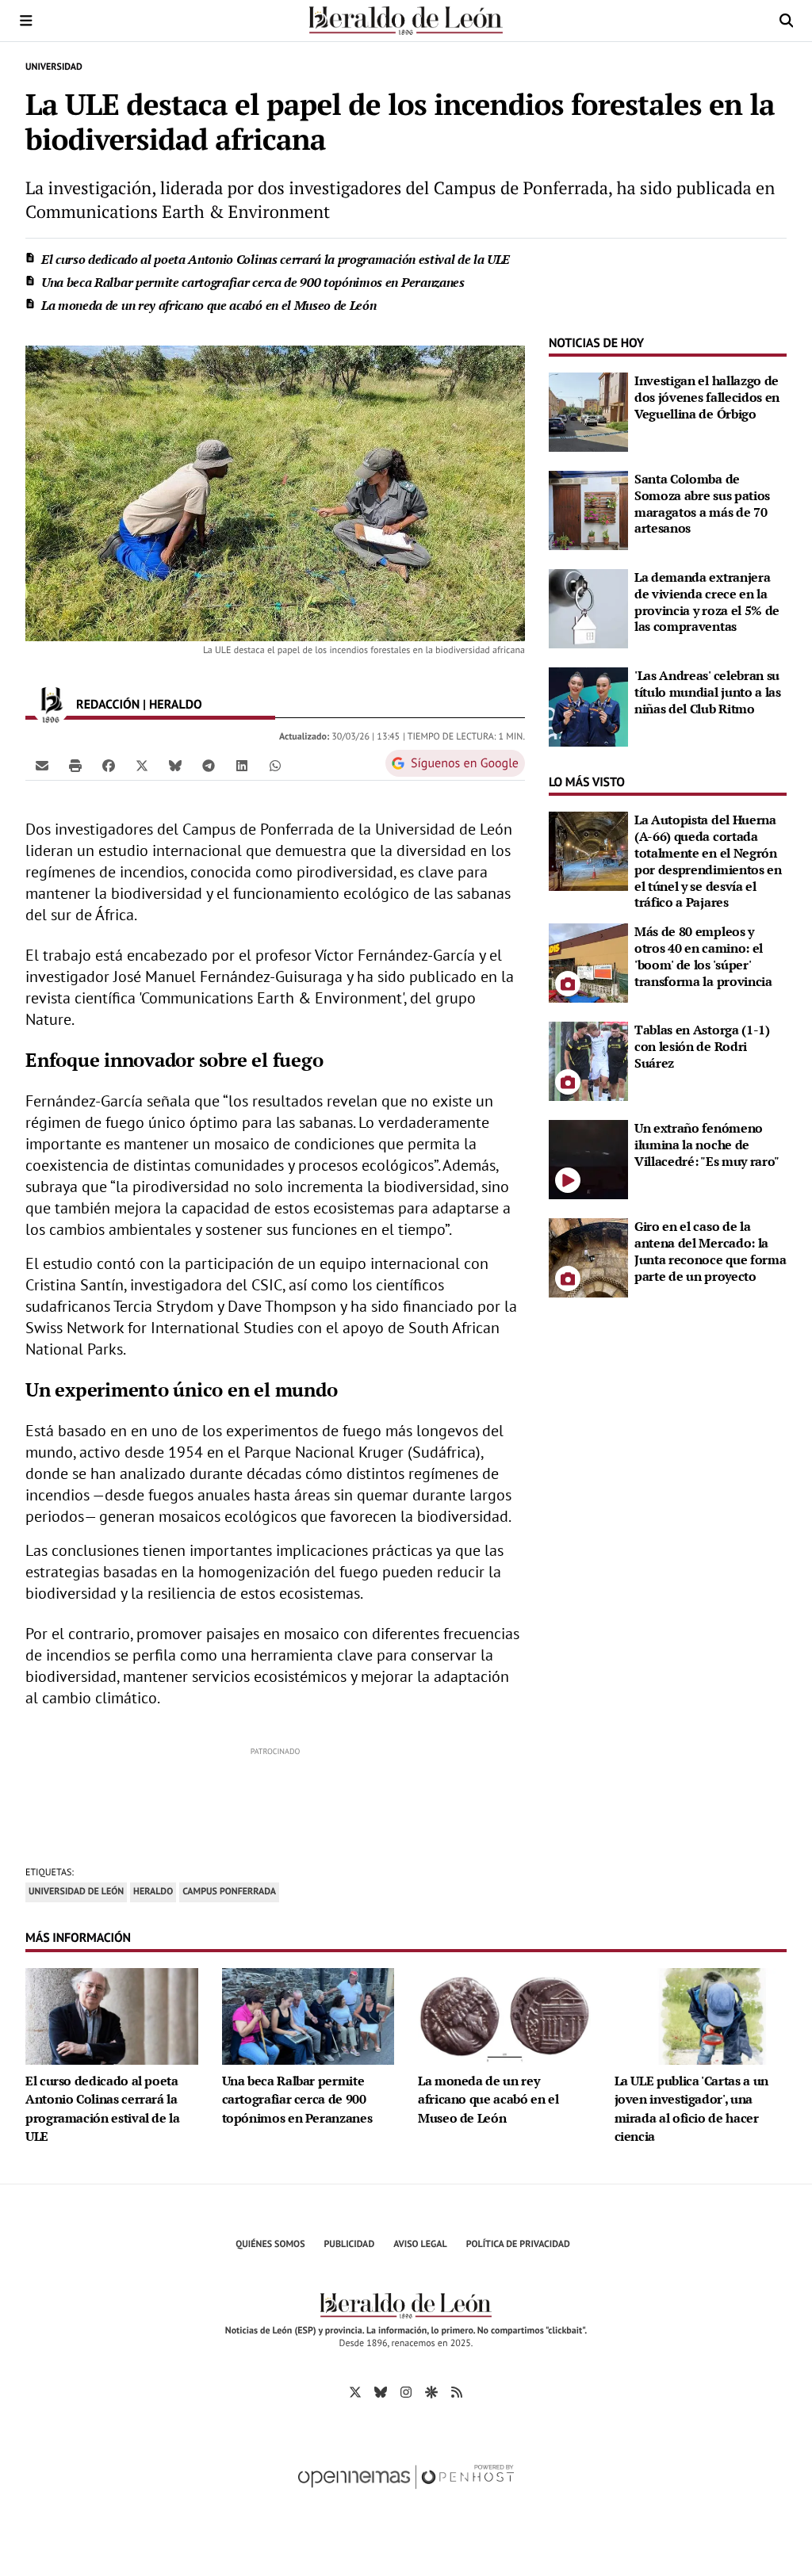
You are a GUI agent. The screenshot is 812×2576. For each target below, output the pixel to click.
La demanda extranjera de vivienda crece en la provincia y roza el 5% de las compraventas (707, 602)
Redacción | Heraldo (141, 705)
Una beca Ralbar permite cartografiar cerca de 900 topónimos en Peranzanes (253, 282)
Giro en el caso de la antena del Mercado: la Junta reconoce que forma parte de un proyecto (710, 1251)
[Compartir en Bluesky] (175, 765)
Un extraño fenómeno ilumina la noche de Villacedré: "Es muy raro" (707, 1145)
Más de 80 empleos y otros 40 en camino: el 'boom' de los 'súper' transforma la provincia (703, 956)
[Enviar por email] (42, 765)
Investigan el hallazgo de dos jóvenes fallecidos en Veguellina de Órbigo (707, 397)
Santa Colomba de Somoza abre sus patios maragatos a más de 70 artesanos (702, 503)
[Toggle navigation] (26, 21)
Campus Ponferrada (229, 1892)
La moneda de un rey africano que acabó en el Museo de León (209, 305)
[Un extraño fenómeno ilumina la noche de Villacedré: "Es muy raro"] (588, 1158)
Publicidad (350, 2244)
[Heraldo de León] (406, 21)
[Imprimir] (75, 765)
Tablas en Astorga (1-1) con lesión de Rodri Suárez (702, 1046)
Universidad (54, 67)
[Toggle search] (786, 21)
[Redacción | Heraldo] (51, 705)
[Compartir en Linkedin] (242, 765)
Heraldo (153, 1892)
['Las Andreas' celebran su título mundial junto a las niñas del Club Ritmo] (588, 705)
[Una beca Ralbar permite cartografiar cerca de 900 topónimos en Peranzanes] (308, 2015)
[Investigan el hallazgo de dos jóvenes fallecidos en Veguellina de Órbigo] (588, 411)
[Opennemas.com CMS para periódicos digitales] (406, 2493)
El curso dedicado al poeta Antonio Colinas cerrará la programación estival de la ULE (276, 259)
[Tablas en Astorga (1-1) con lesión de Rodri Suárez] (588, 1060)
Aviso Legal (420, 2244)
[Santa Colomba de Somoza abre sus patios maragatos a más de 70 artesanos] (588, 509)
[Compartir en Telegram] (209, 765)
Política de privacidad (518, 2244)
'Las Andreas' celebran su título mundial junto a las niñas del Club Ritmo (708, 692)
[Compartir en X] (142, 765)
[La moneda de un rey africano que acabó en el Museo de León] (504, 2015)
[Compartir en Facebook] (109, 765)
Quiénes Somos (270, 2244)
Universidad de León (76, 1892)
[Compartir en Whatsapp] (275, 765)
